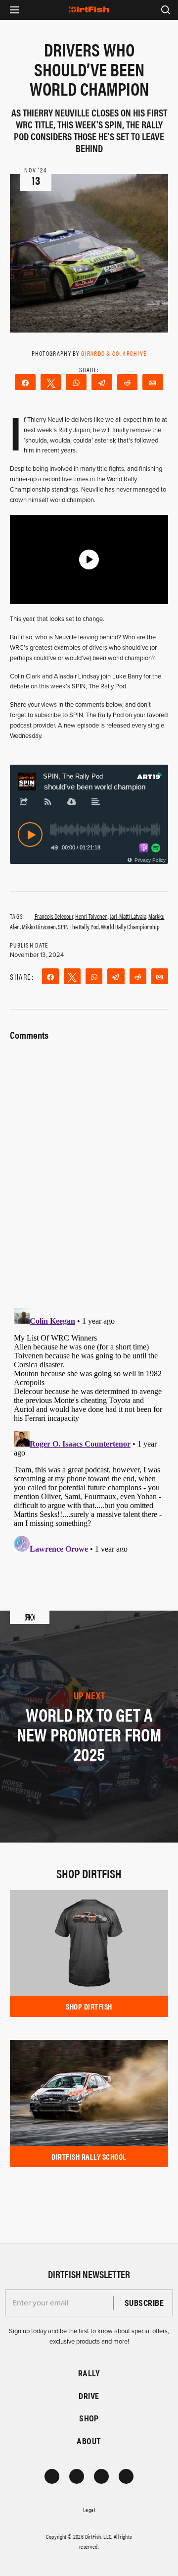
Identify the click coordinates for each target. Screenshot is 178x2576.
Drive (89, 2396)
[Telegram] (102, 382)
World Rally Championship (130, 926)
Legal (89, 2510)
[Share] (25, 382)
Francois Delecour (54, 916)
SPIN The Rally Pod (78, 926)
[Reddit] (128, 382)
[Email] (153, 382)
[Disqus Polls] (89, 1168)
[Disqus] (89, 1428)
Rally (89, 2373)
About (89, 2441)
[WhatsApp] (76, 382)
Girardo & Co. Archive (114, 353)
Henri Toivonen (91, 916)
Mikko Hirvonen (39, 926)
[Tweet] (51, 382)
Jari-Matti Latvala (128, 916)
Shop (89, 2418)
